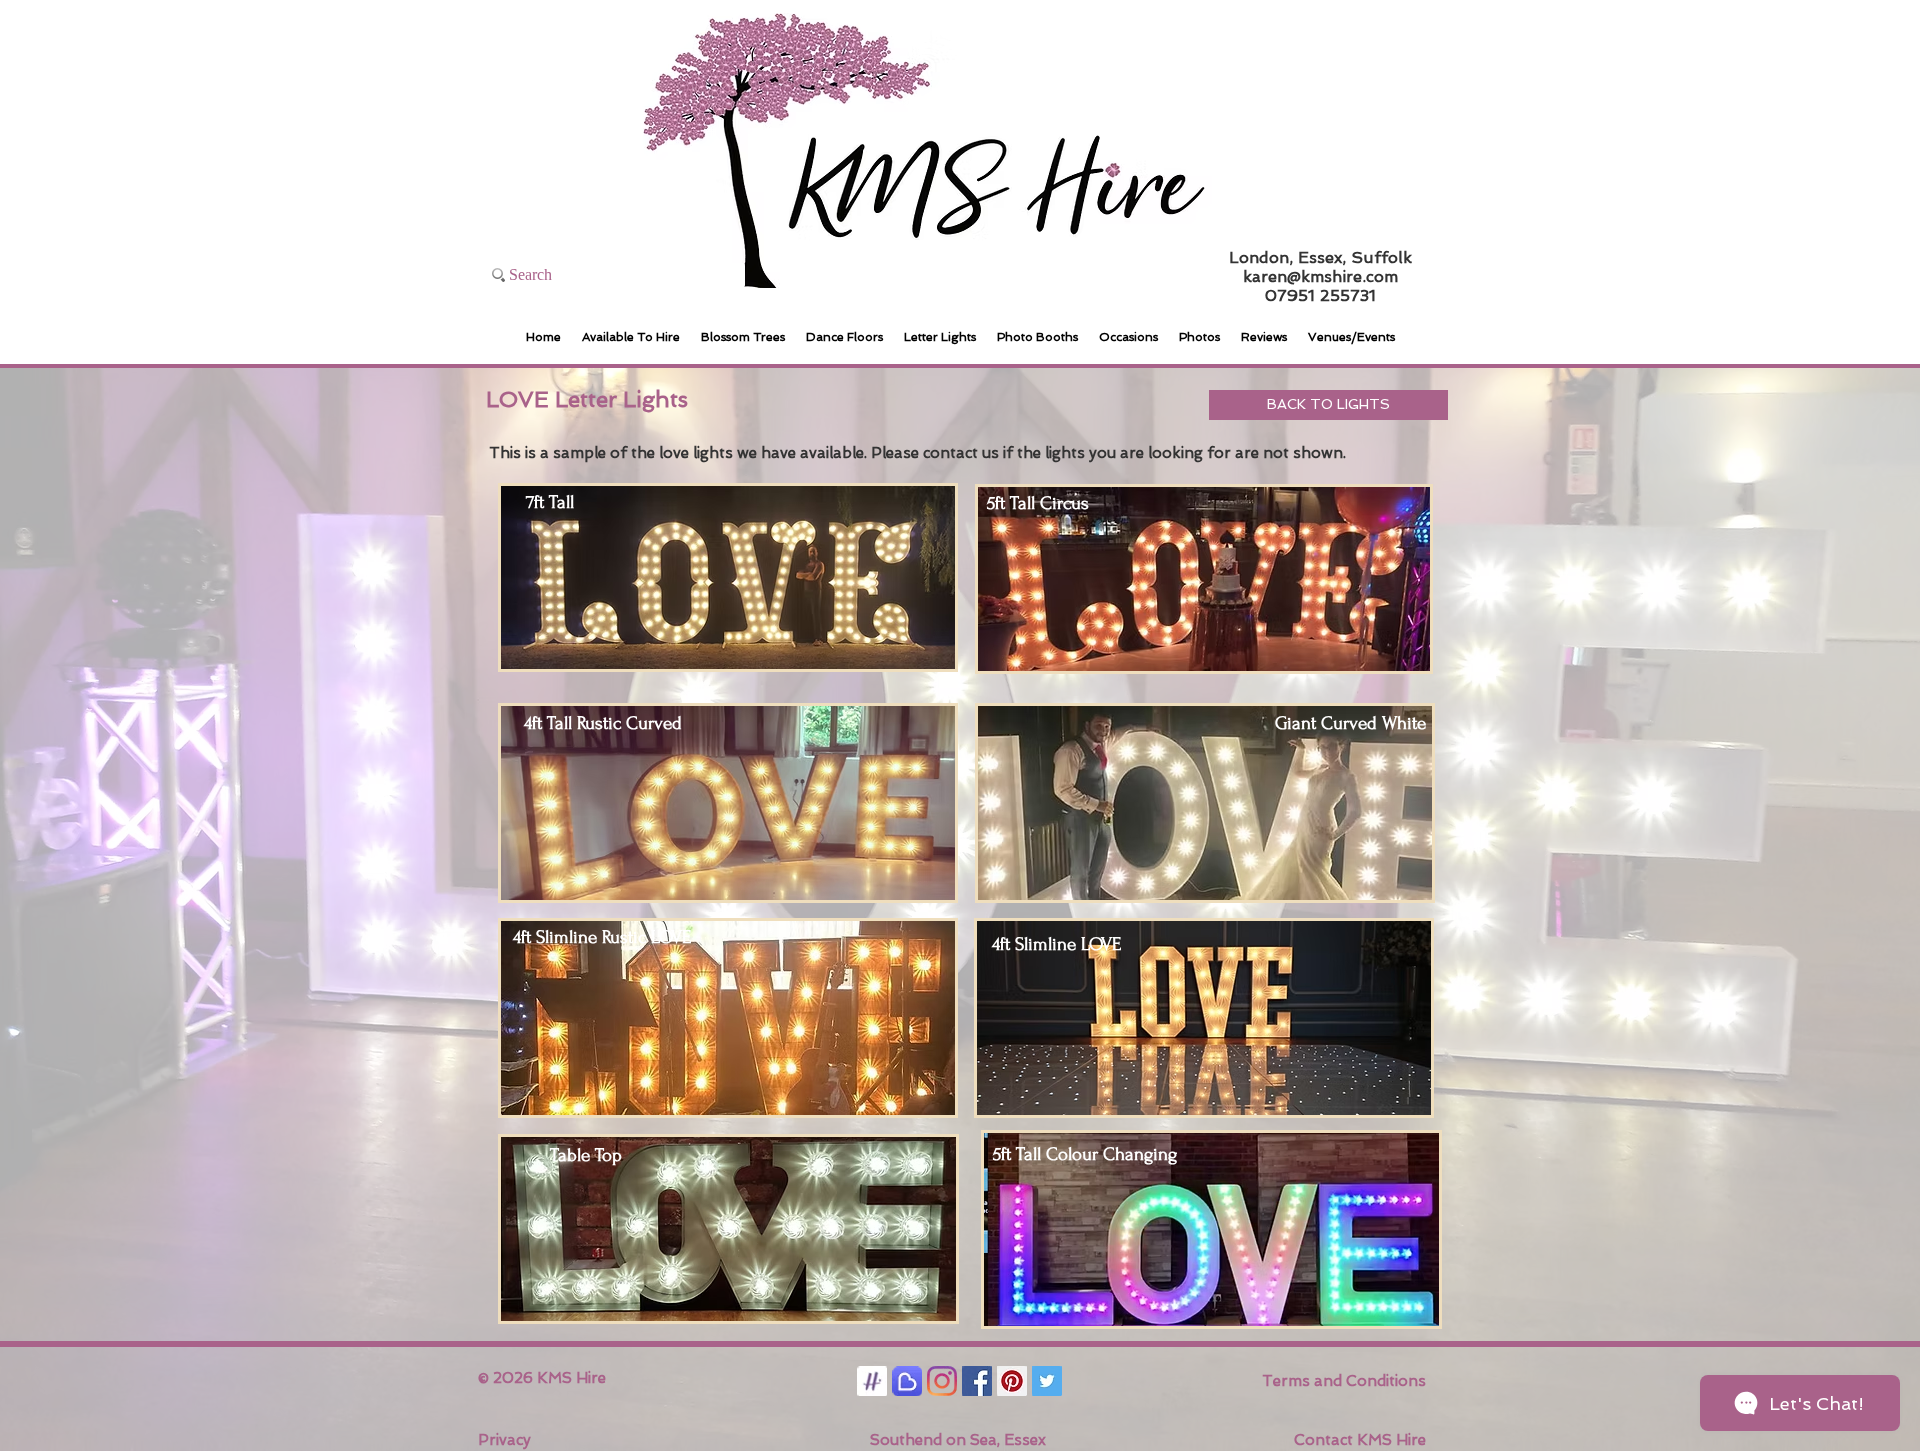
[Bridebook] (907, 1381)
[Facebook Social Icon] (977, 1381)
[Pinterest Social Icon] (1012, 1381)
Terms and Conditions (1344, 1381)
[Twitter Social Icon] (1047, 1381)
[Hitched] (872, 1381)
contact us (961, 453)
